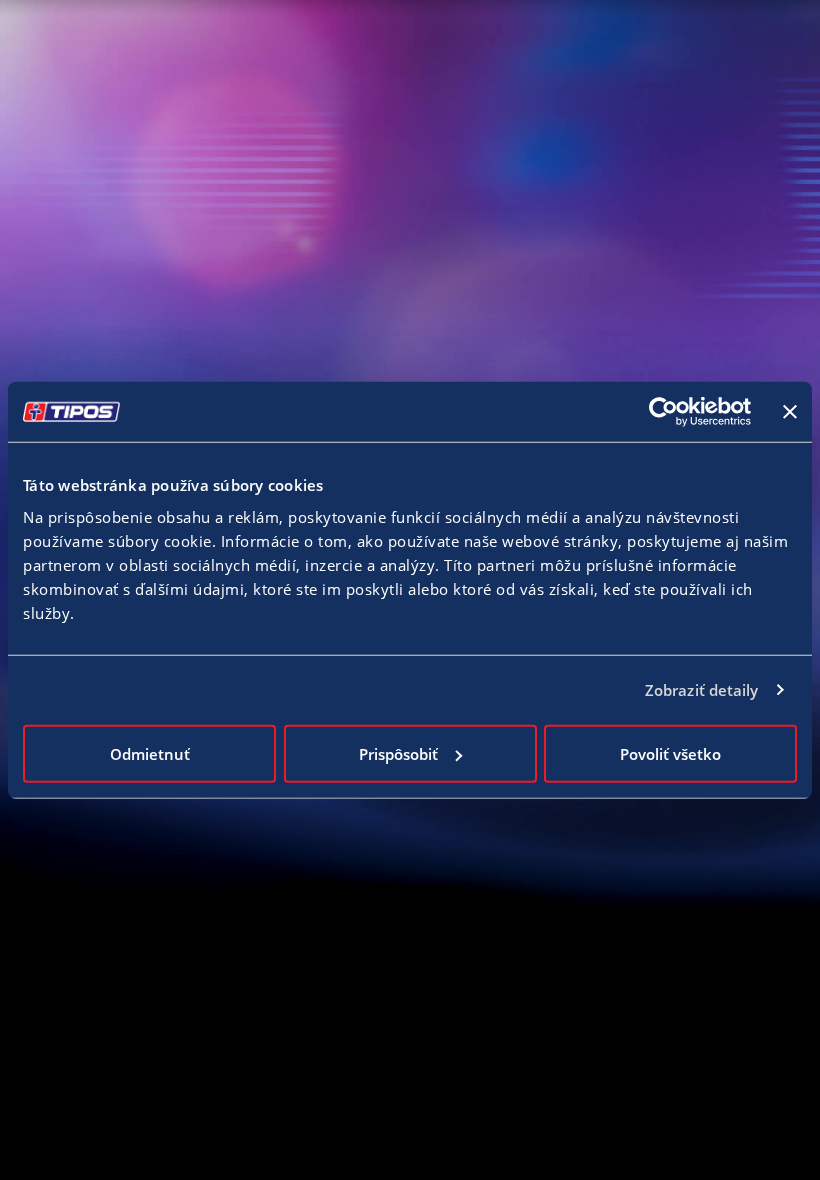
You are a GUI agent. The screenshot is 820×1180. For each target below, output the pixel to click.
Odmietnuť (150, 753)
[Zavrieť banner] (790, 412)
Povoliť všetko (670, 753)
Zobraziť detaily (702, 690)
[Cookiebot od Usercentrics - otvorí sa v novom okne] (663, 412)
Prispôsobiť (398, 753)
